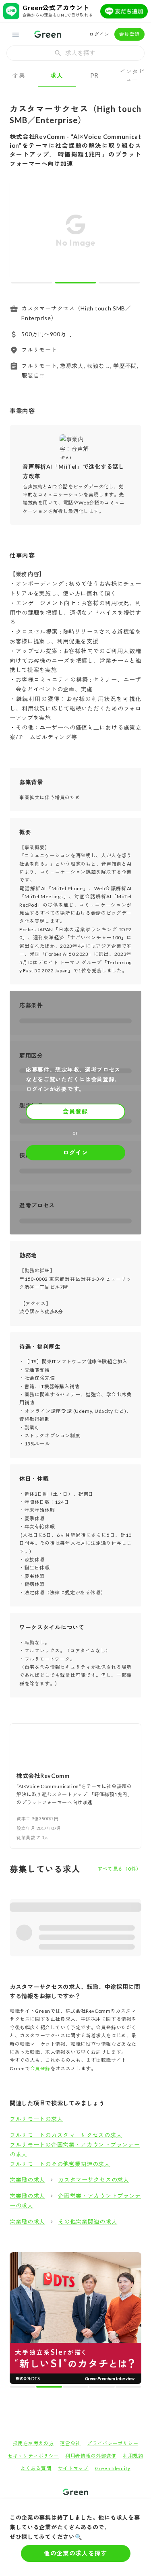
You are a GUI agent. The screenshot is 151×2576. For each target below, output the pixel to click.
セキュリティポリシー (33, 2326)
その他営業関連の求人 (88, 2221)
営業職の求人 (27, 2180)
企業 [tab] (19, 75)
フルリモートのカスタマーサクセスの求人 (66, 2135)
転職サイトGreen (23, 2390)
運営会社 (70, 2314)
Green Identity (113, 2339)
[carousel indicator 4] (82, 2257)
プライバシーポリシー (113, 2314)
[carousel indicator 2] (75, 283)
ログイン (99, 34)
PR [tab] (94, 75)
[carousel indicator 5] (89, 2257)
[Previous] (21, 232)
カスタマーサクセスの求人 (93, 2180)
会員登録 (129, 34)
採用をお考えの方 (33, 2314)
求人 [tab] (57, 75)
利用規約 (133, 2326)
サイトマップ (73, 2339)
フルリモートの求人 (36, 2119)
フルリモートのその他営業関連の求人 (60, 2164)
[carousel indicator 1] (32, 283)
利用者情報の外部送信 (91, 2326)
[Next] (130, 232)
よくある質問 (36, 2339)
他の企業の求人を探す (75, 2553)
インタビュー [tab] (132, 75)
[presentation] (75, 53)
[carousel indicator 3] (119, 283)
